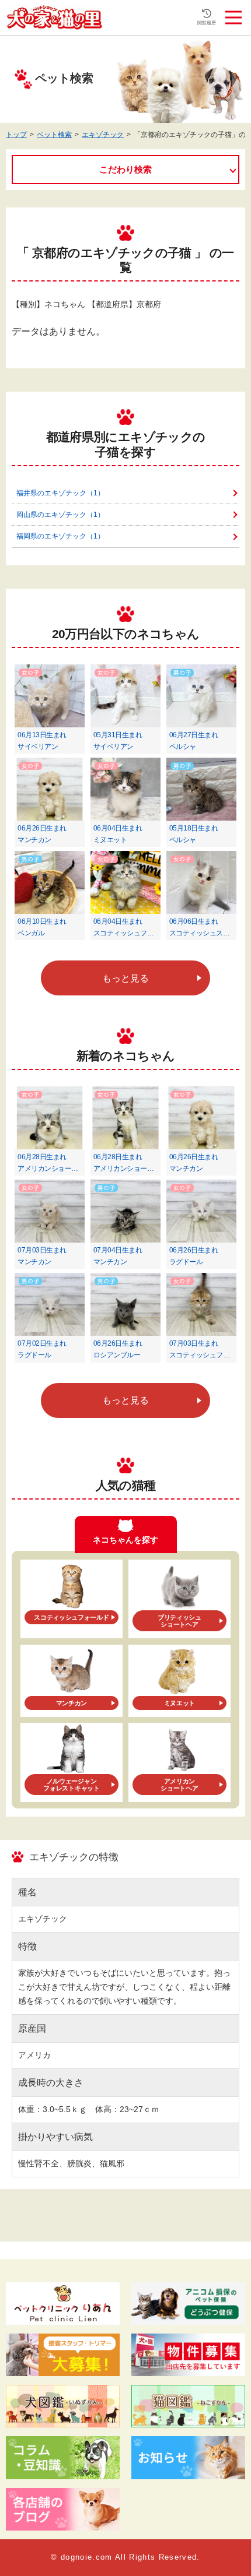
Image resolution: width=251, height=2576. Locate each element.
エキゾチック (103, 135)
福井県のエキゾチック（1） (60, 493)
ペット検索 (54, 135)
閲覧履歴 (207, 23)
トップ (16, 135)
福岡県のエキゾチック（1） (60, 536)
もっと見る (125, 978)
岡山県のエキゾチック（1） (60, 515)
